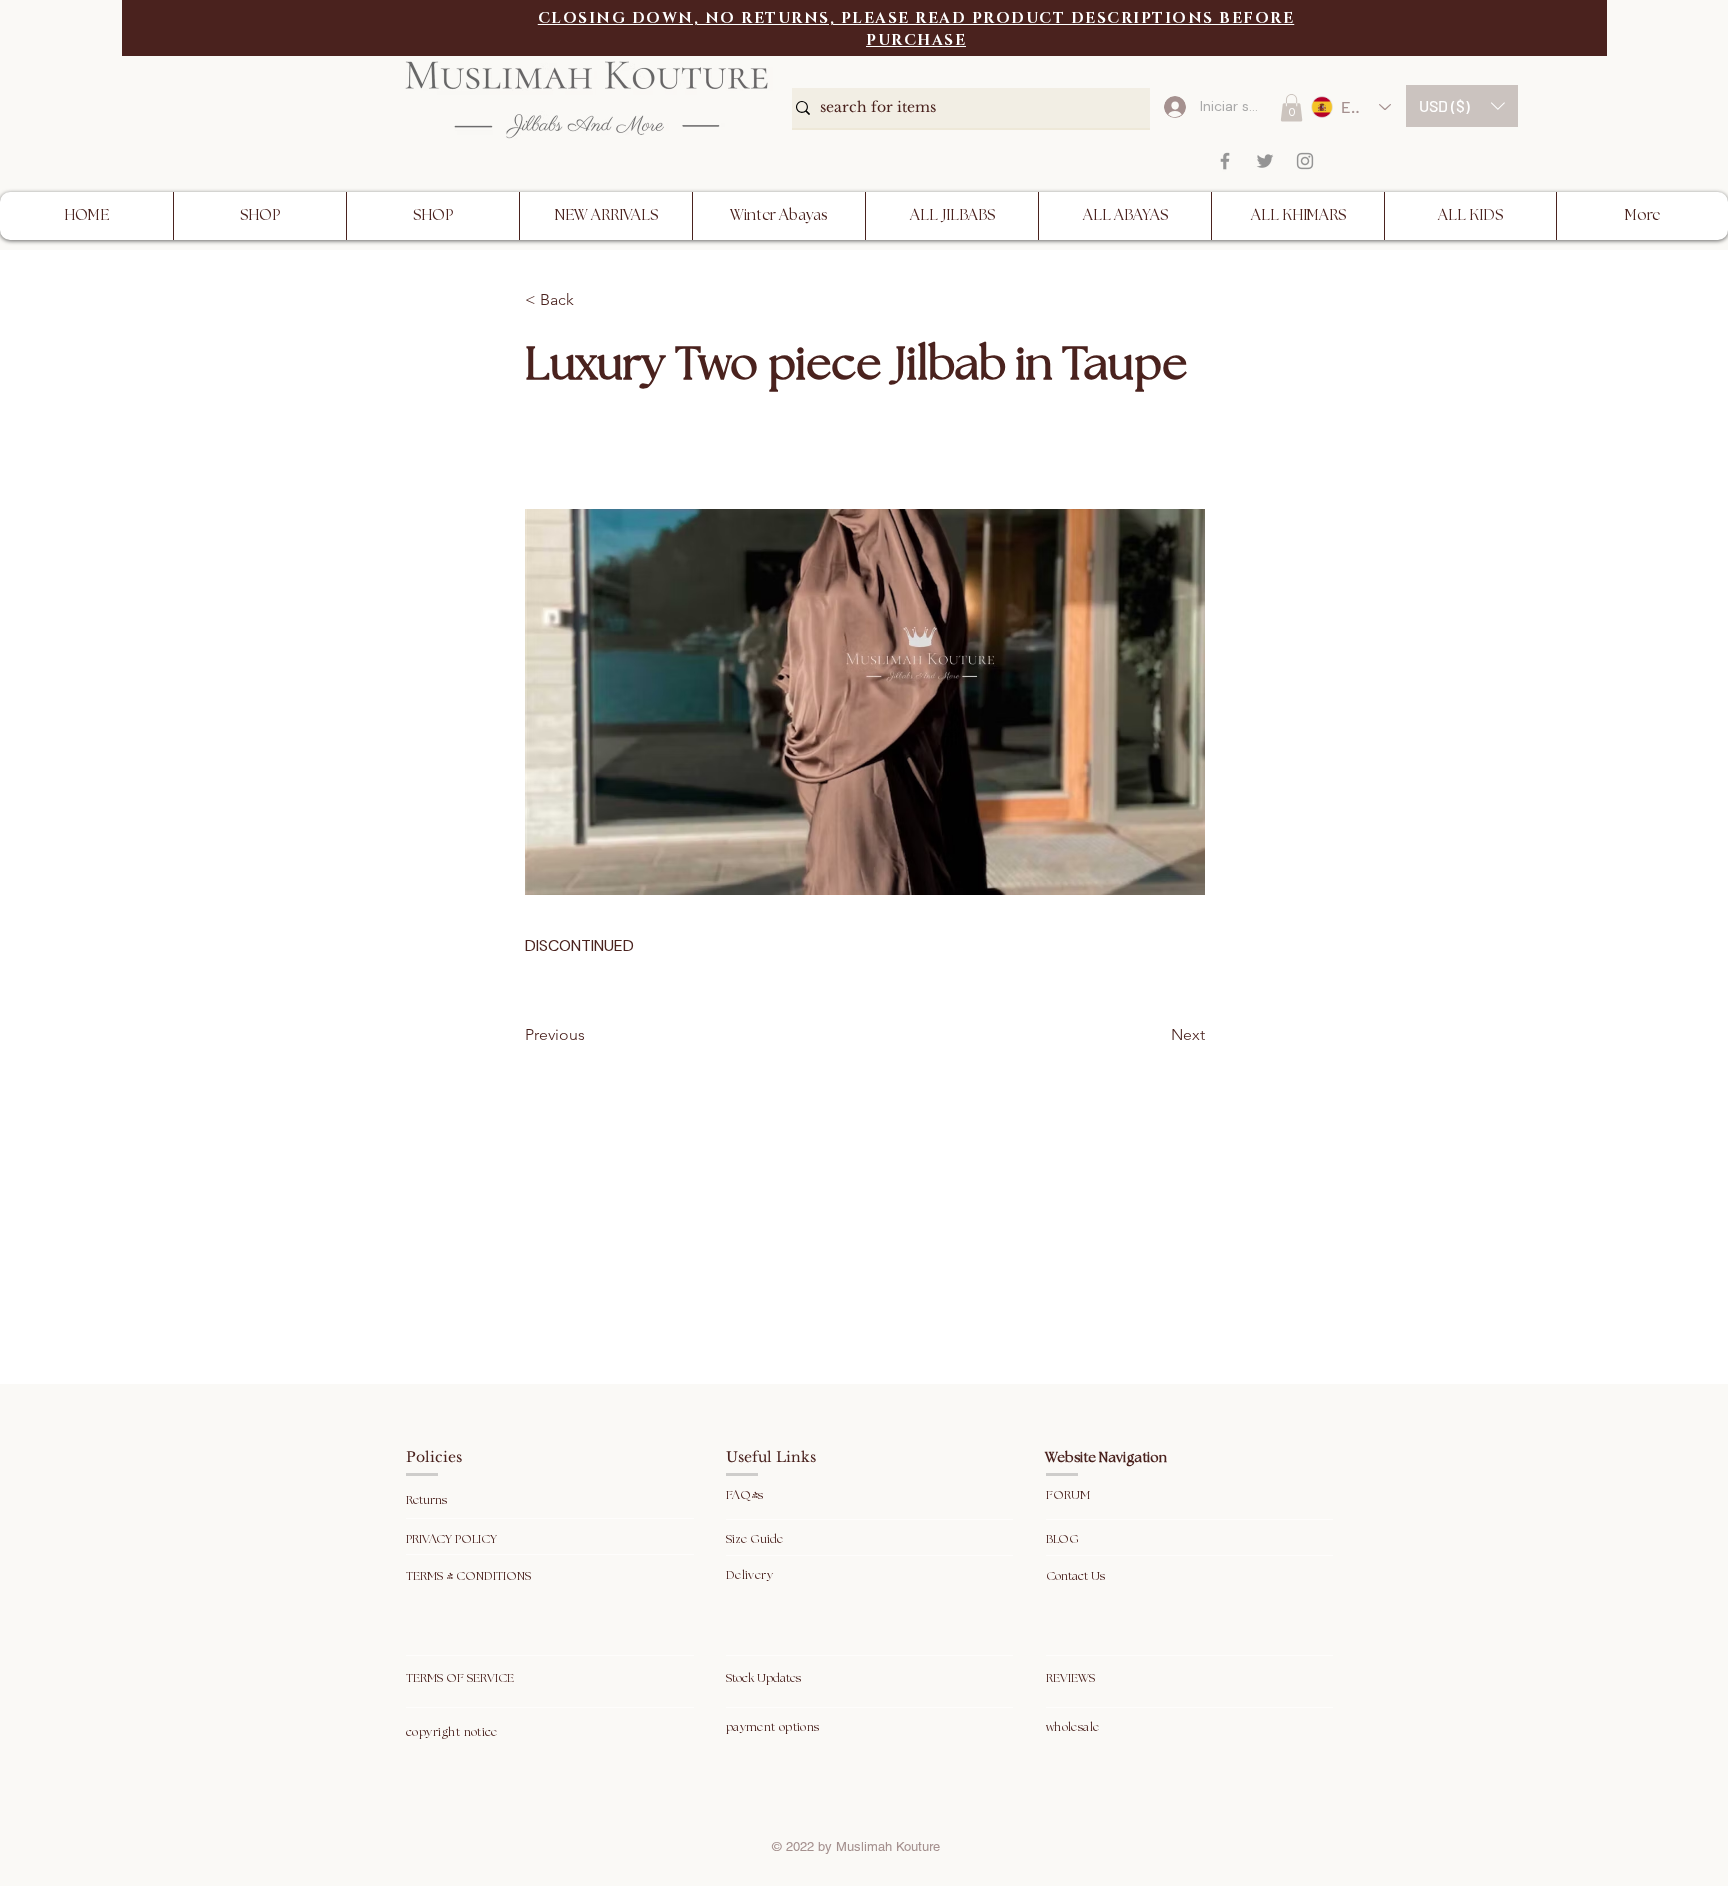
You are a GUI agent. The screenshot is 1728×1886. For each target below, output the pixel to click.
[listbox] (1462, 106)
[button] (1462, 106)
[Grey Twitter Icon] (1265, 161)
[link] (1291, 107)
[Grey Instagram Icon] (1305, 161)
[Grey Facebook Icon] (1225, 161)
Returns (428, 1500)
